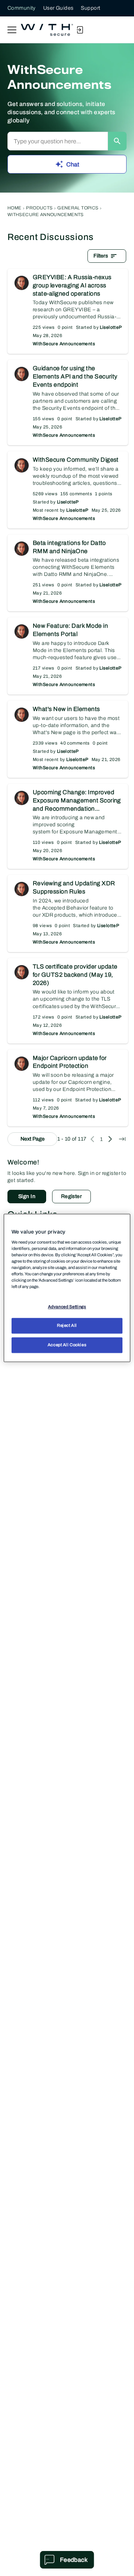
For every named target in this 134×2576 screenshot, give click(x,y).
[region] (67, 1288)
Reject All (67, 1326)
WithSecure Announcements (64, 344)
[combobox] (58, 141)
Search (117, 141)
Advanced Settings (67, 1307)
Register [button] (71, 1196)
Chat (73, 164)
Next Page (33, 1139)
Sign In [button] (27, 1196)
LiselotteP (111, 327)
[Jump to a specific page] (122, 1139)
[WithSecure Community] (47, 30)
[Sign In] (80, 30)
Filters (101, 256)
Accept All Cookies (67, 1345)
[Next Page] (110, 1139)
